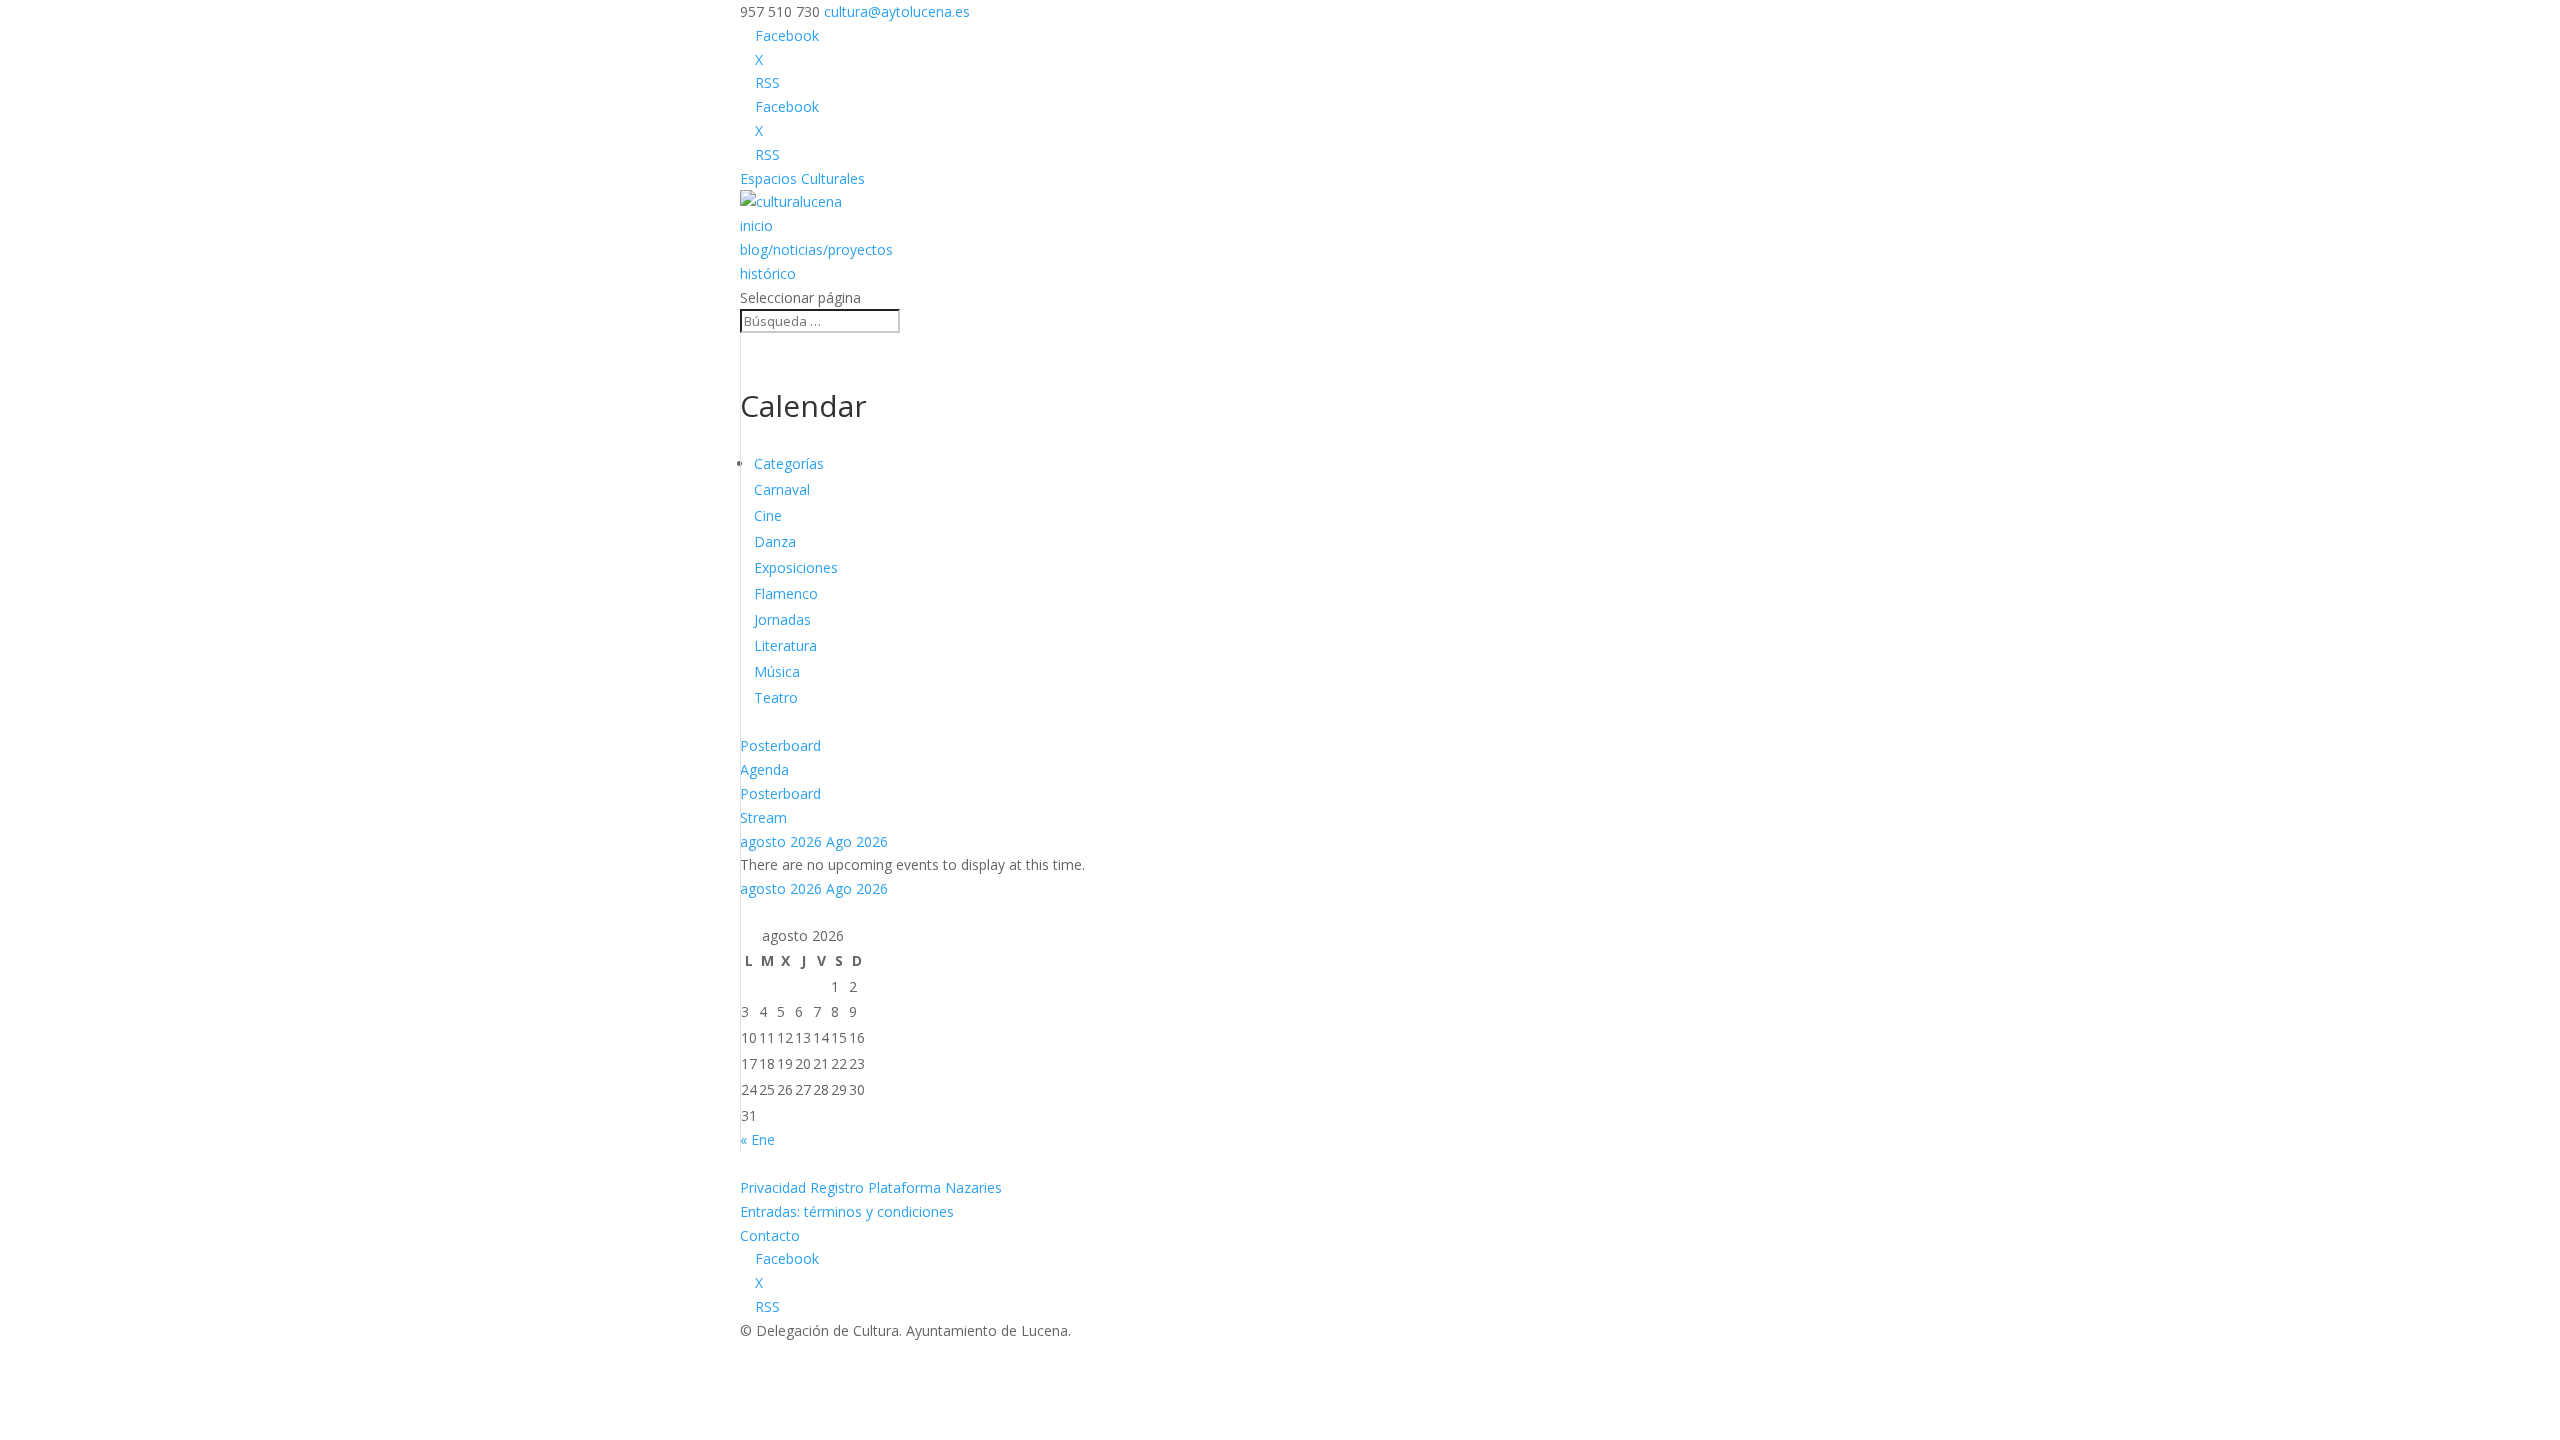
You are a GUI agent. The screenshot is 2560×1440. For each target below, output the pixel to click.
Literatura (785, 645)
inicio (756, 225)
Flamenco (786, 593)
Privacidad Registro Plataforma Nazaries (871, 1187)
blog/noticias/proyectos (816, 249)
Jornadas (782, 619)
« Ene (757, 1139)
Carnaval (782, 489)
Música (777, 671)
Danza (775, 541)
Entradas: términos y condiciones (847, 1211)
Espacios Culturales (802, 178)
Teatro (776, 697)
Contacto (770, 1235)
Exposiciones (796, 567)
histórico (768, 273)
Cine (768, 515)
